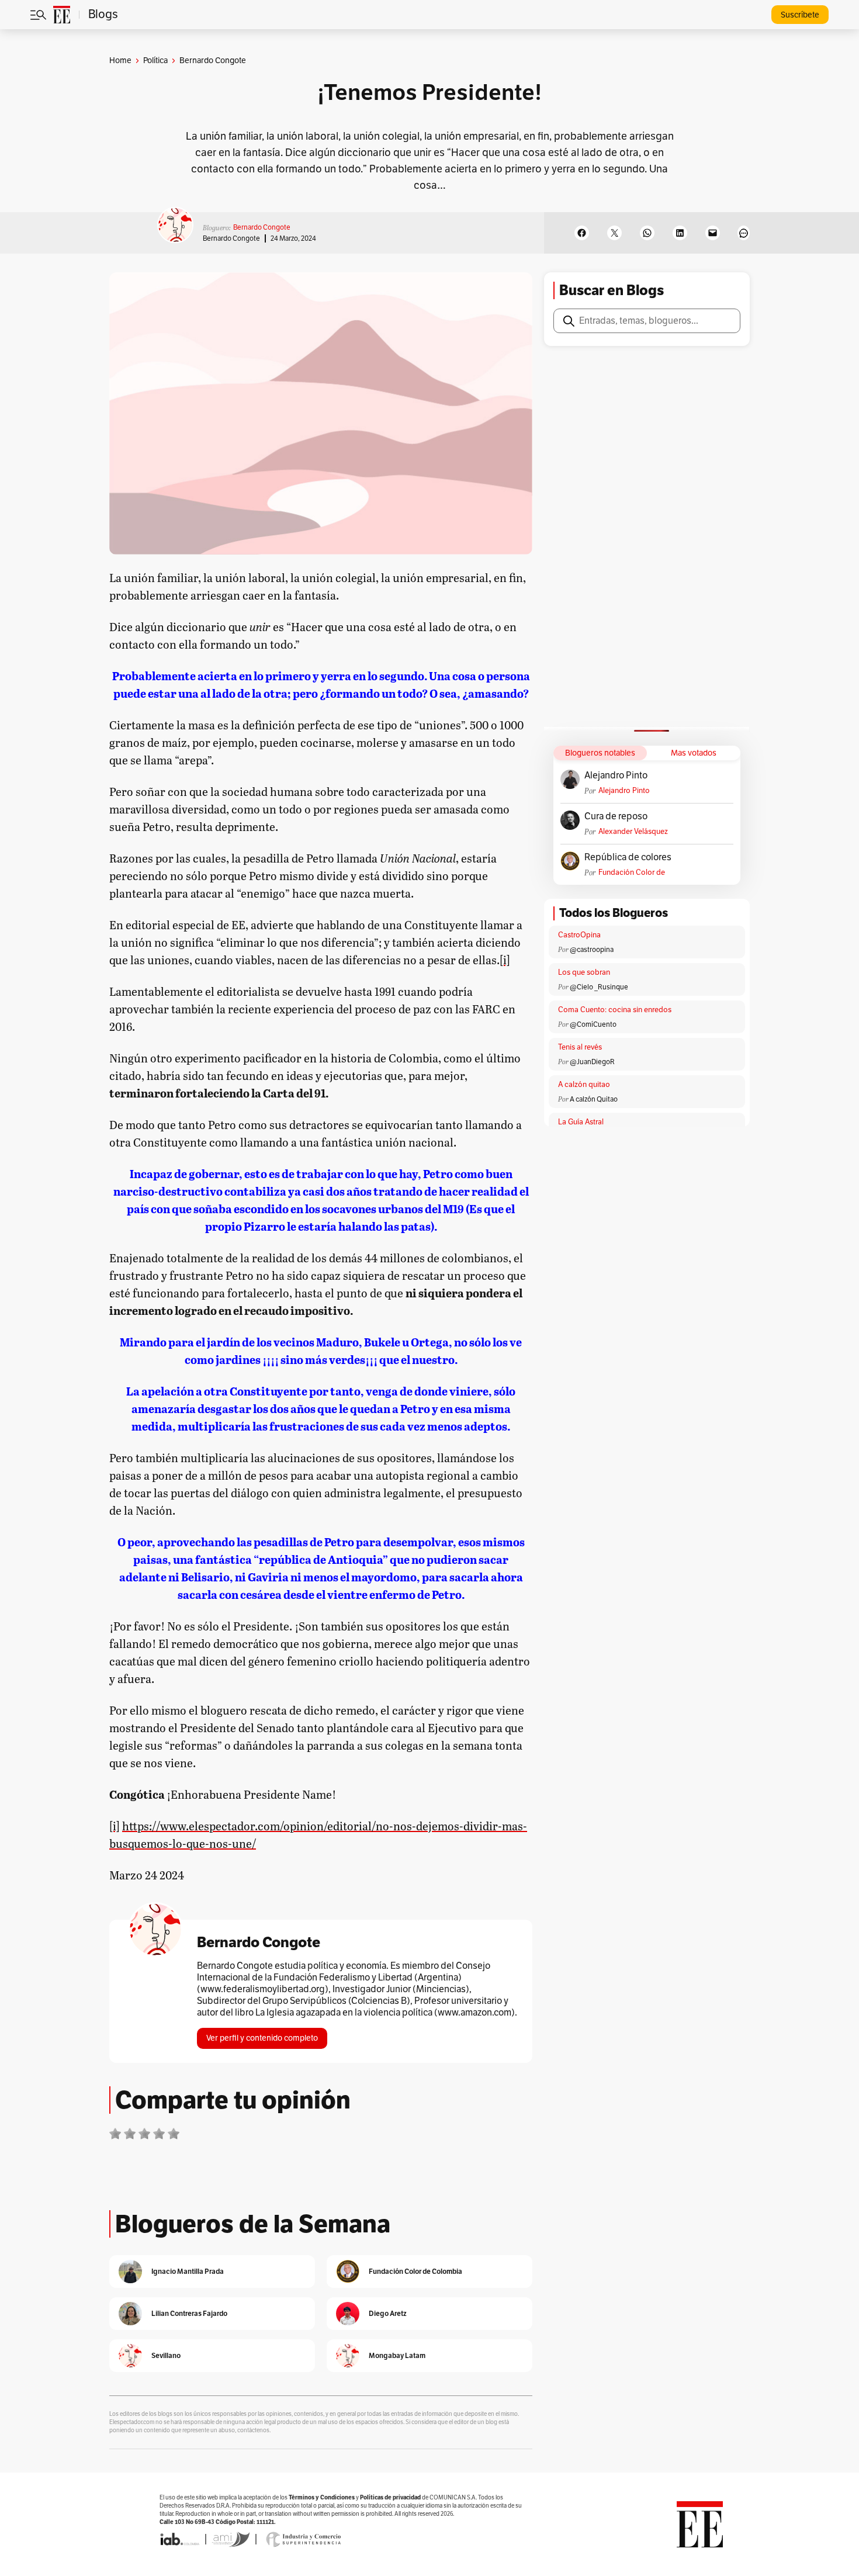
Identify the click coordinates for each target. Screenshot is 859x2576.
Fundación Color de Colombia (632, 873)
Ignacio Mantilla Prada (188, 2271)
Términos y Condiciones (322, 2497)
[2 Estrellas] (130, 2134)
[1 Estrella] (115, 2134)
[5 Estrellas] (174, 2134)
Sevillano (166, 2355)
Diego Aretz (388, 2313)
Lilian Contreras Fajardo (189, 2313)
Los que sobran (584, 972)
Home (120, 60)
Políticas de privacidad (390, 2497)
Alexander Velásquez (633, 832)
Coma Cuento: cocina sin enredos (615, 1010)
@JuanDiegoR (592, 1062)
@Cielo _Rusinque (599, 987)
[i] (505, 960)
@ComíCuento (593, 1024)
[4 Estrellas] (159, 2134)
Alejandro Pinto (616, 775)
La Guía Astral (581, 1122)
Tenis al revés (580, 1047)
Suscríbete (800, 15)
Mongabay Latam (397, 2355)
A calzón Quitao (594, 1099)
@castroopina (592, 950)
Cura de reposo (616, 816)
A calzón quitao (584, 1085)
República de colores (628, 857)
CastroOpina (579, 935)
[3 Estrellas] (144, 2134)
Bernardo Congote (262, 227)
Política (155, 60)
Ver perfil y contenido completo (262, 2038)
